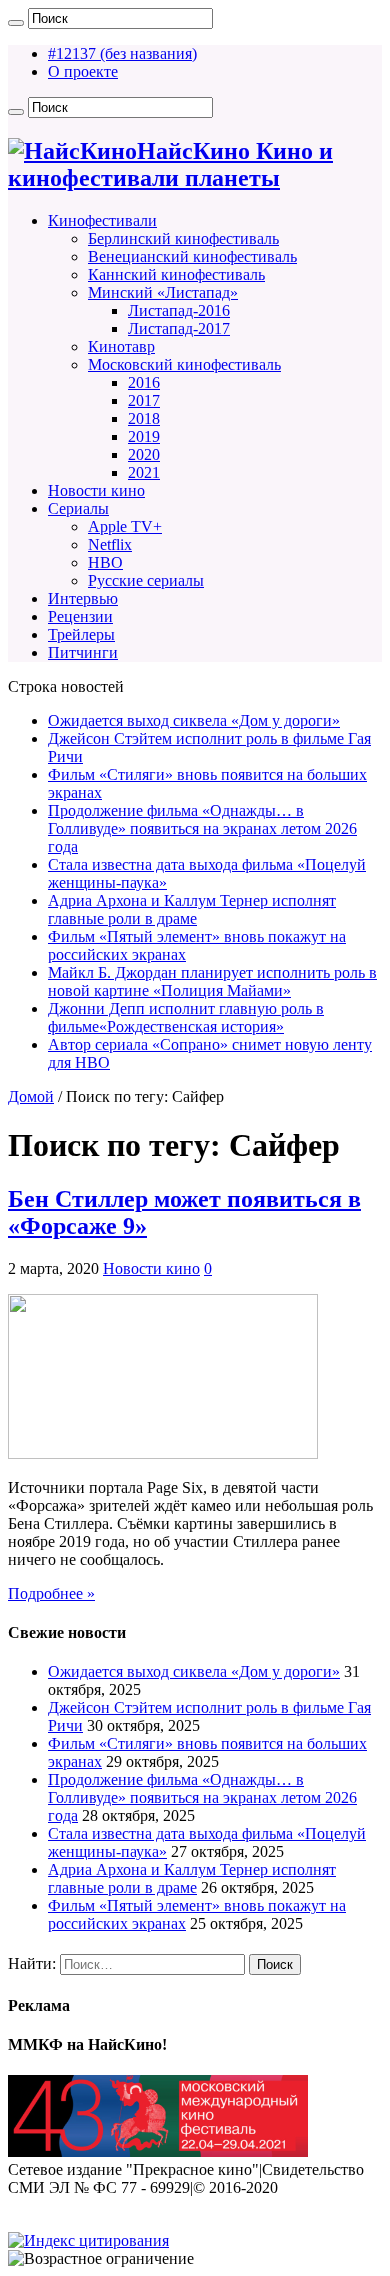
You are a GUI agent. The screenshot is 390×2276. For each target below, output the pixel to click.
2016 (144, 382)
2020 (144, 454)
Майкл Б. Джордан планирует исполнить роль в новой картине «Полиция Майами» (212, 981)
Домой (31, 1096)
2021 (144, 472)
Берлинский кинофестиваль (183, 238)
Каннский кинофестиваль (176, 274)
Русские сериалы (146, 580)
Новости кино (96, 490)
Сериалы (78, 508)
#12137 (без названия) (122, 53)
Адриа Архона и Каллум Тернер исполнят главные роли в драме (192, 909)
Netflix (110, 544)
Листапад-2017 (179, 328)
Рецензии (80, 616)
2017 (144, 400)
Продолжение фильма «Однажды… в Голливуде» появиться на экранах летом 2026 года (202, 828)
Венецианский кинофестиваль (192, 256)
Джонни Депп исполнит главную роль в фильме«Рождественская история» (186, 1017)
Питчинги (83, 652)
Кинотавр (121, 346)
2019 (144, 436)
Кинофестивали (102, 220)
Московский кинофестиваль (184, 364)
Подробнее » (51, 1593)
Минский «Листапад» (163, 292)
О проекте (83, 71)
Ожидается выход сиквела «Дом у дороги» (194, 720)
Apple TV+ (125, 526)
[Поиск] (16, 23)
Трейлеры (81, 634)
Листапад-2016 (179, 310)
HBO (105, 562)
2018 (144, 418)
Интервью (83, 598)
